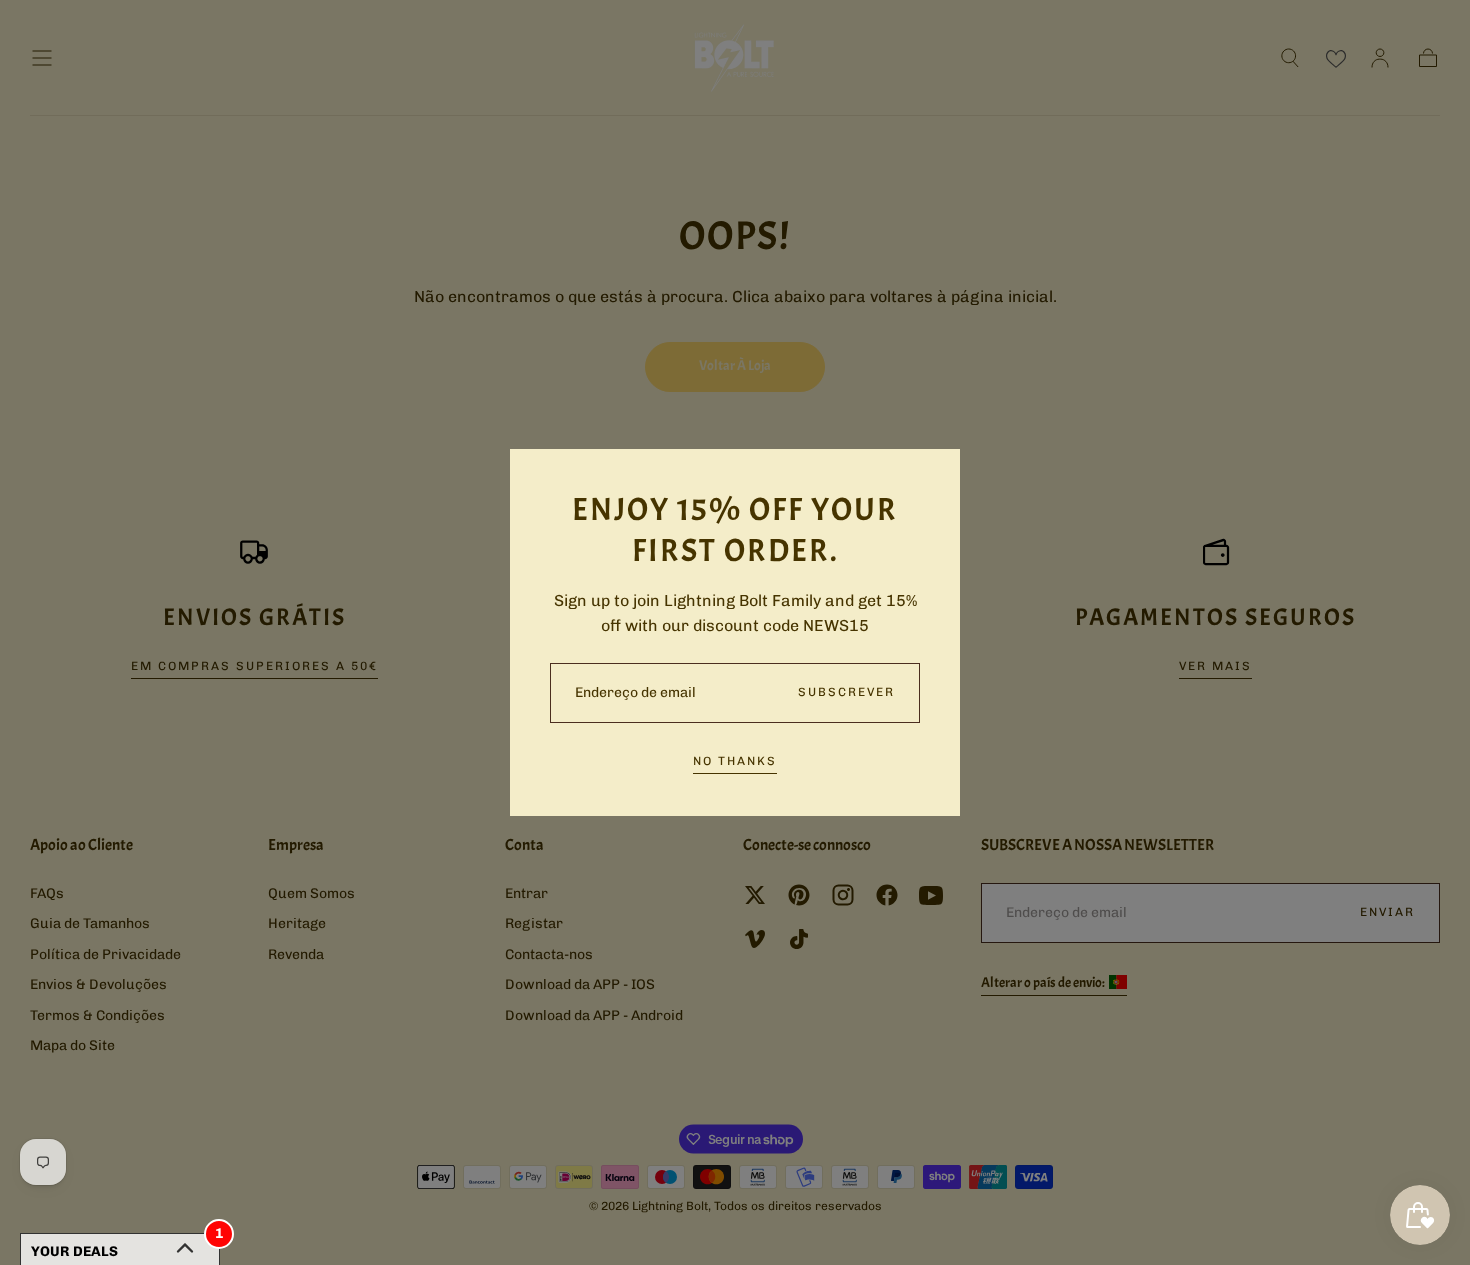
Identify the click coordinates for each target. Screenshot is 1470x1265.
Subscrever (846, 692)
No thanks (735, 761)
